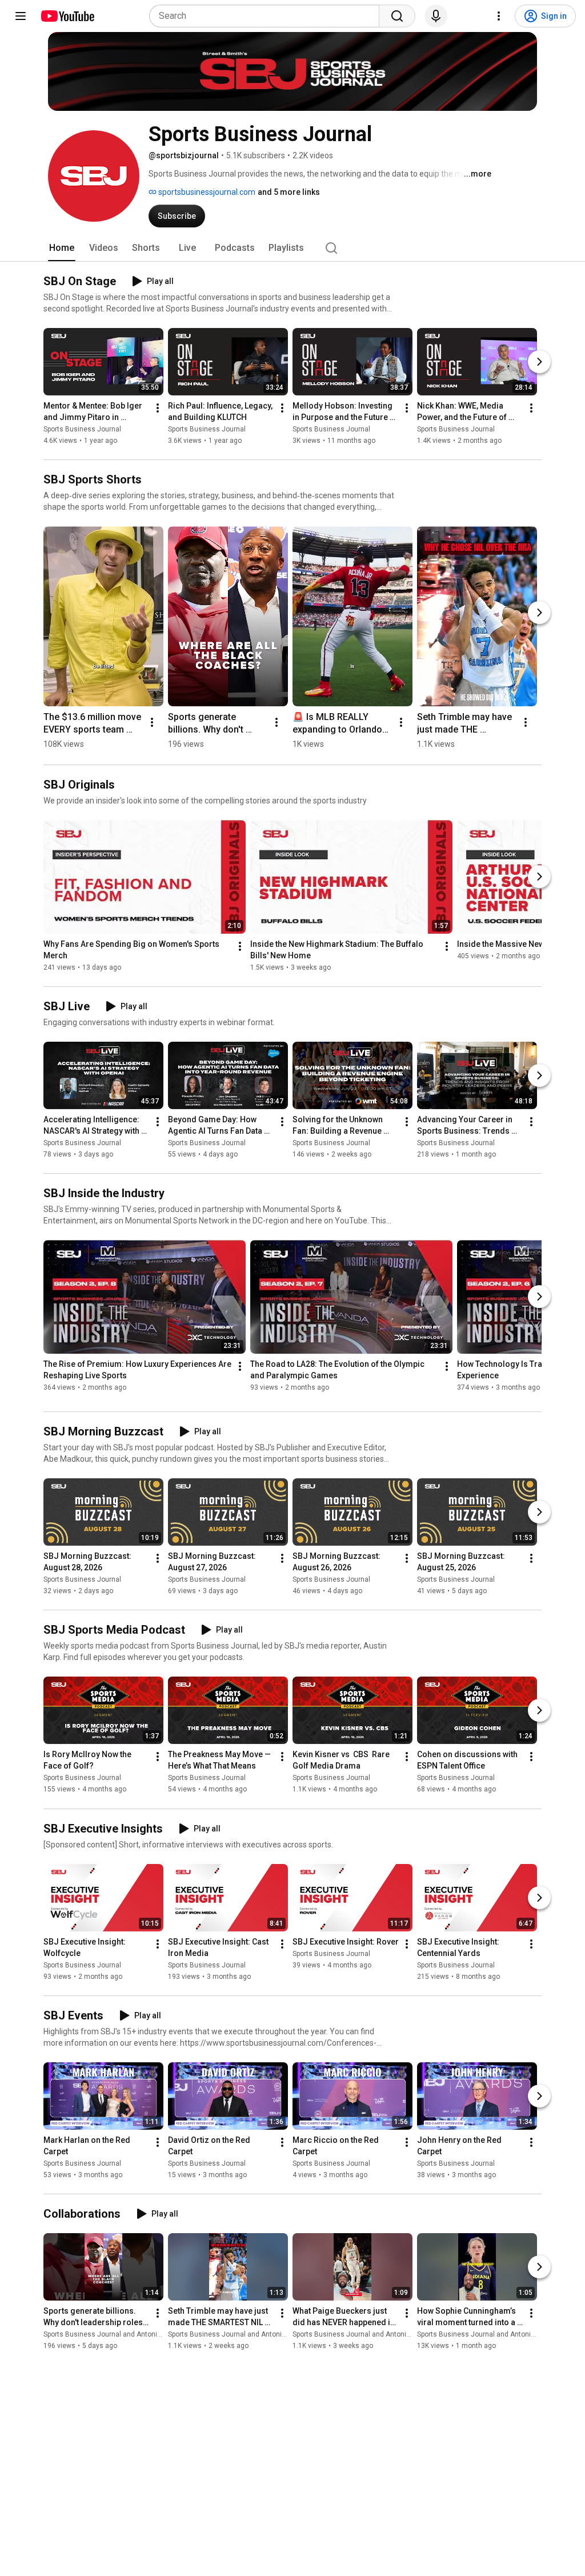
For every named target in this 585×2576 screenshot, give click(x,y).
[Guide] (21, 16)
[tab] (62, 248)
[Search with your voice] (436, 16)
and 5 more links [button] (289, 192)
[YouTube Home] (67, 16)
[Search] (397, 16)
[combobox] (268, 16)
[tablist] (292, 248)
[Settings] (499, 16)
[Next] (539, 362)
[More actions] (158, 408)
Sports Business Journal (82, 429)
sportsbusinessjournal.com (206, 192)
